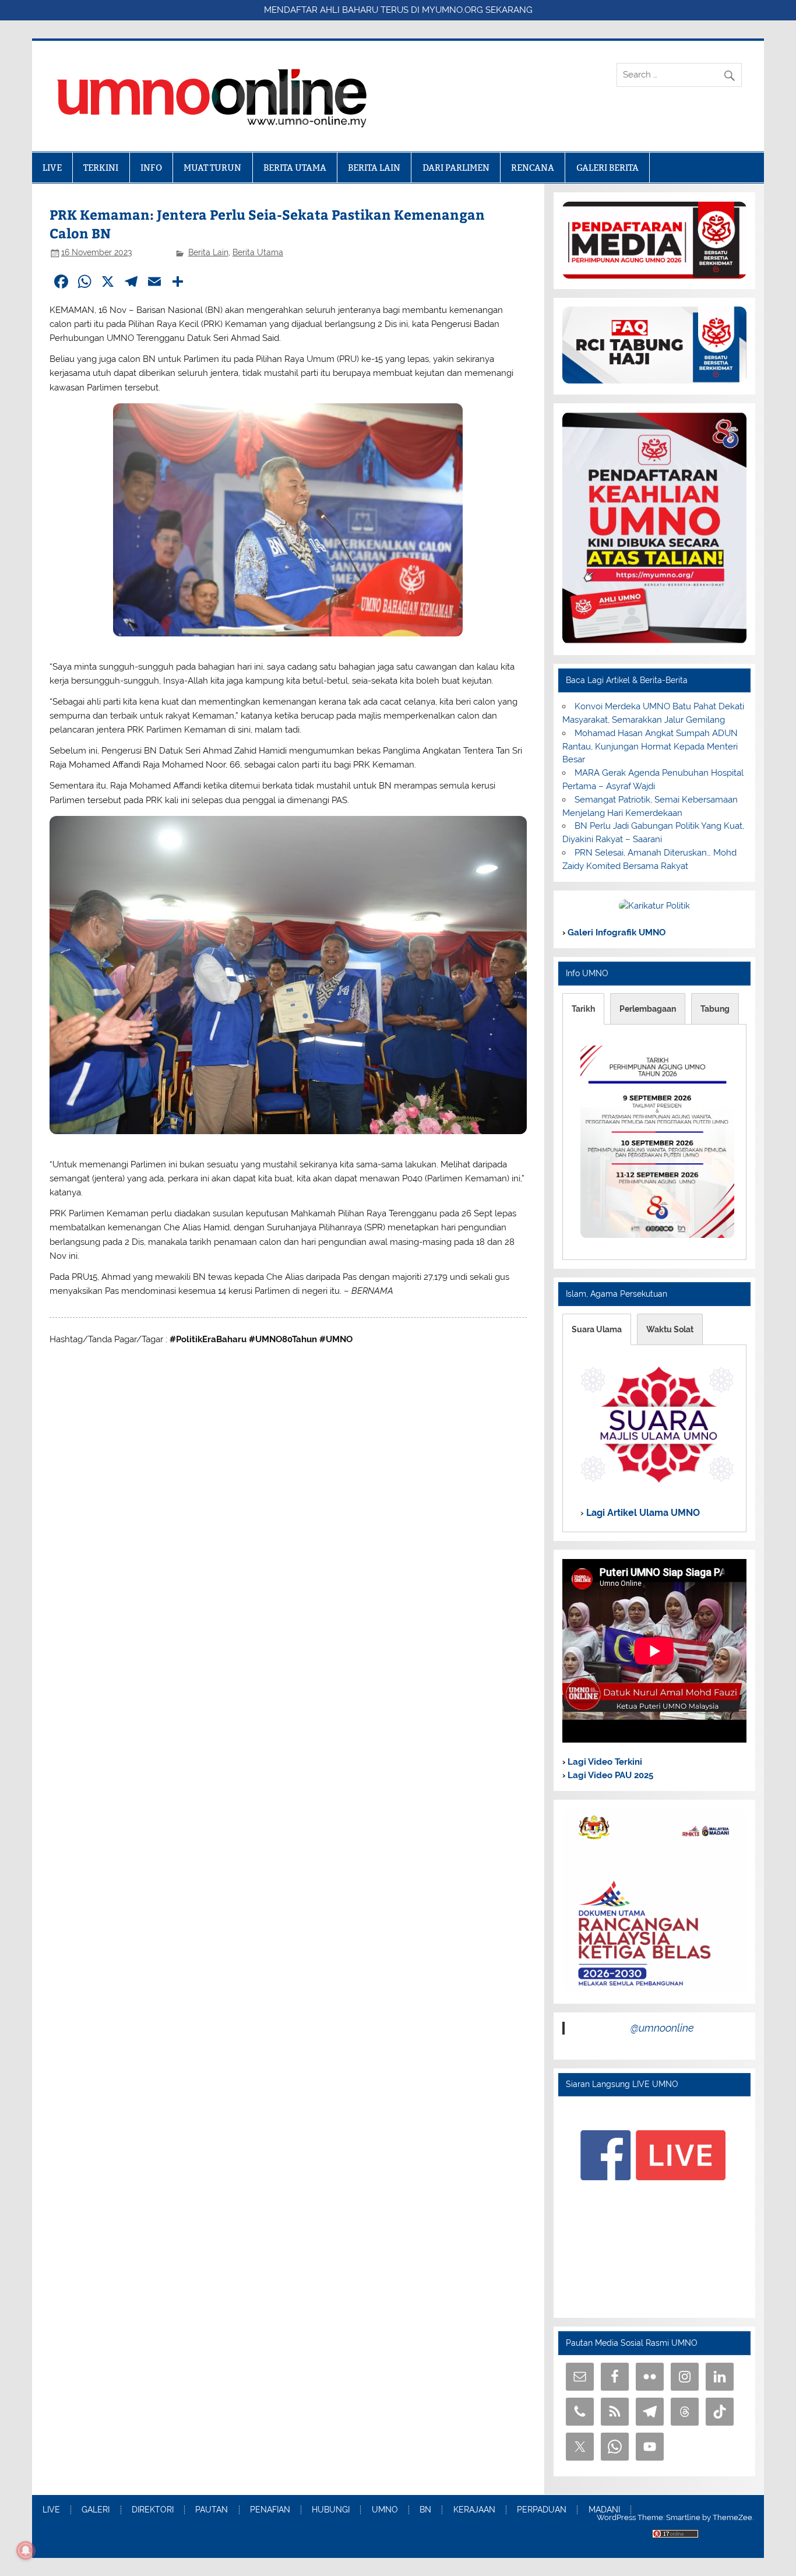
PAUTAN (212, 2510)
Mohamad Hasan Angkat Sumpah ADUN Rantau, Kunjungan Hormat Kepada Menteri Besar (650, 747)
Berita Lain (208, 252)
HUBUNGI (331, 2510)
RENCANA (533, 168)
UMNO (385, 2510)
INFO (151, 168)
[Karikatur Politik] (654, 906)
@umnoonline (662, 2028)
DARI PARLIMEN (456, 168)
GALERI (96, 2510)
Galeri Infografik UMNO (615, 932)
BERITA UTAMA (295, 168)
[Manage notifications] (26, 2550)
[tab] (583, 1009)
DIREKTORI (153, 2510)
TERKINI (101, 168)
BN (425, 2510)
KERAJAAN (474, 2510)
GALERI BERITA (607, 168)
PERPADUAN (542, 2510)
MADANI (604, 2510)
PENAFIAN (270, 2510)
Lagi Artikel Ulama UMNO (642, 1513)
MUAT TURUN (212, 168)
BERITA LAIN (374, 168)
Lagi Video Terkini (604, 1762)
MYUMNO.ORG (452, 10)
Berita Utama (258, 252)
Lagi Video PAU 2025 (609, 1775)
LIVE (52, 168)
